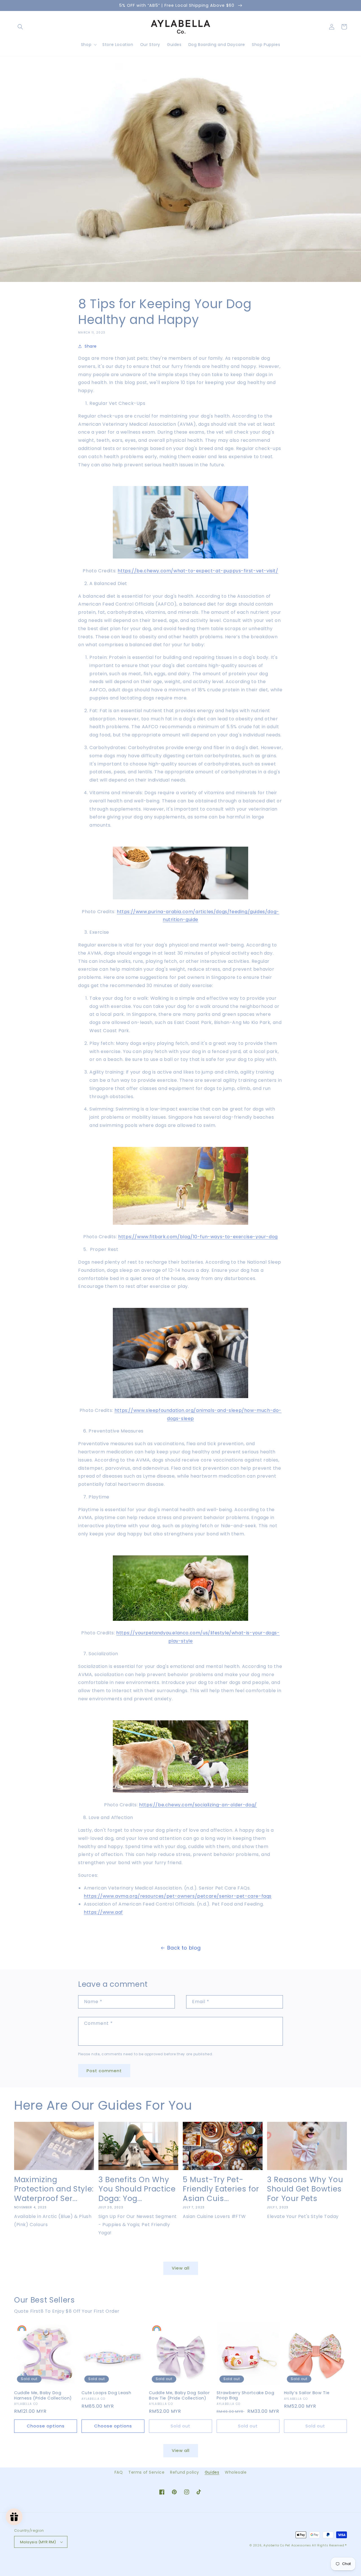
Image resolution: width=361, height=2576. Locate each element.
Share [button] (91, 346)
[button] (20, 27)
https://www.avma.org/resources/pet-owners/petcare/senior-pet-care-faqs (178, 1896)
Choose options (46, 2426)
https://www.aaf (103, 1912)
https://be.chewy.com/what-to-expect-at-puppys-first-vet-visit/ (198, 571)
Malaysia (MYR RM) (38, 2542)
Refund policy (185, 2472)
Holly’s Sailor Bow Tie (307, 2393)
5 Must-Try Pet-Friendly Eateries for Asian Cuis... (221, 2189)
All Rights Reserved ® (329, 2545)
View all (181, 2268)
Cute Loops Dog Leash (106, 2393)
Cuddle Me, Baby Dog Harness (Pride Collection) (43, 2395)
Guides (212, 2472)
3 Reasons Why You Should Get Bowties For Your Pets (305, 2189)
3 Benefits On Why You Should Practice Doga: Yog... (137, 2189)
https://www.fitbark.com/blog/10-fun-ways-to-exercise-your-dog (198, 1237)
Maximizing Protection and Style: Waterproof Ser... (54, 2189)
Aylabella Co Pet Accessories (287, 2545)
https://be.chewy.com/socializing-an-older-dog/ (198, 1805)
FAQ (119, 2472)
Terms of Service (147, 2472)
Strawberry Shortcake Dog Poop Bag (246, 2395)
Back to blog (184, 1948)
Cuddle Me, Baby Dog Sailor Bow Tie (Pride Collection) (179, 2395)
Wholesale (236, 2472)
